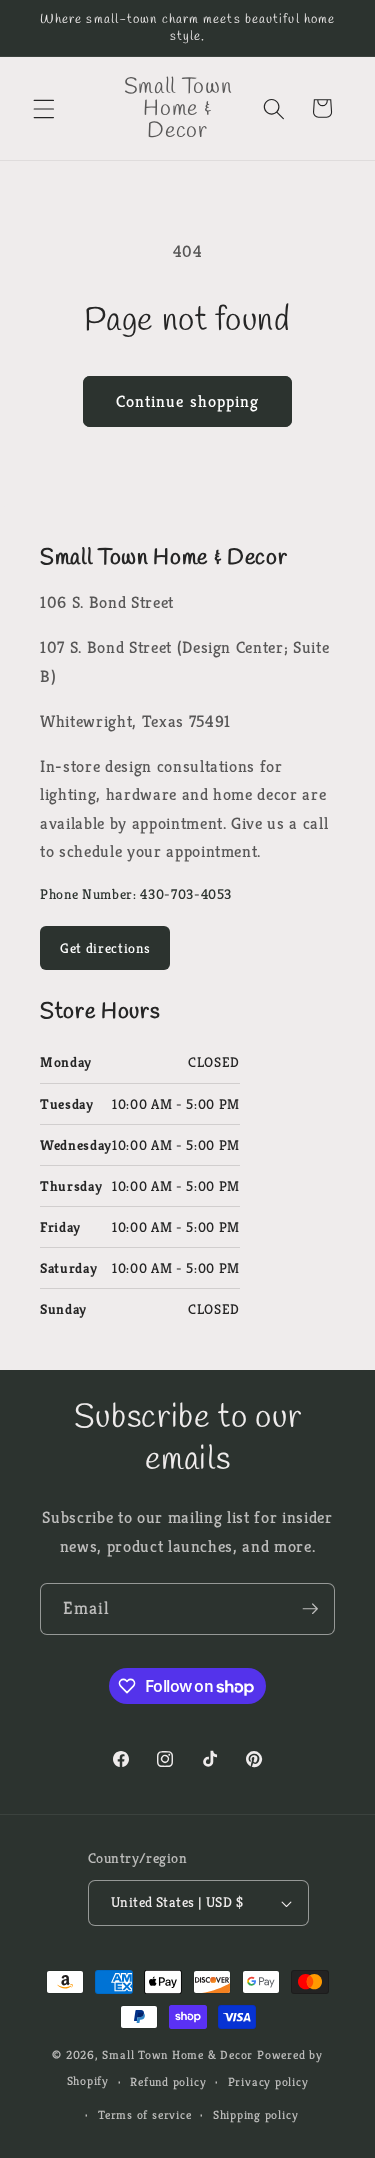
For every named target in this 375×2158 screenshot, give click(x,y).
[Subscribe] (310, 1609)
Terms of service (144, 2114)
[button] (44, 108)
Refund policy (168, 2081)
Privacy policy (268, 2081)
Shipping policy (256, 2114)
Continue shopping (188, 401)
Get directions (105, 948)
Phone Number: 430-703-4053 (136, 894)
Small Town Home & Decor (177, 2054)
